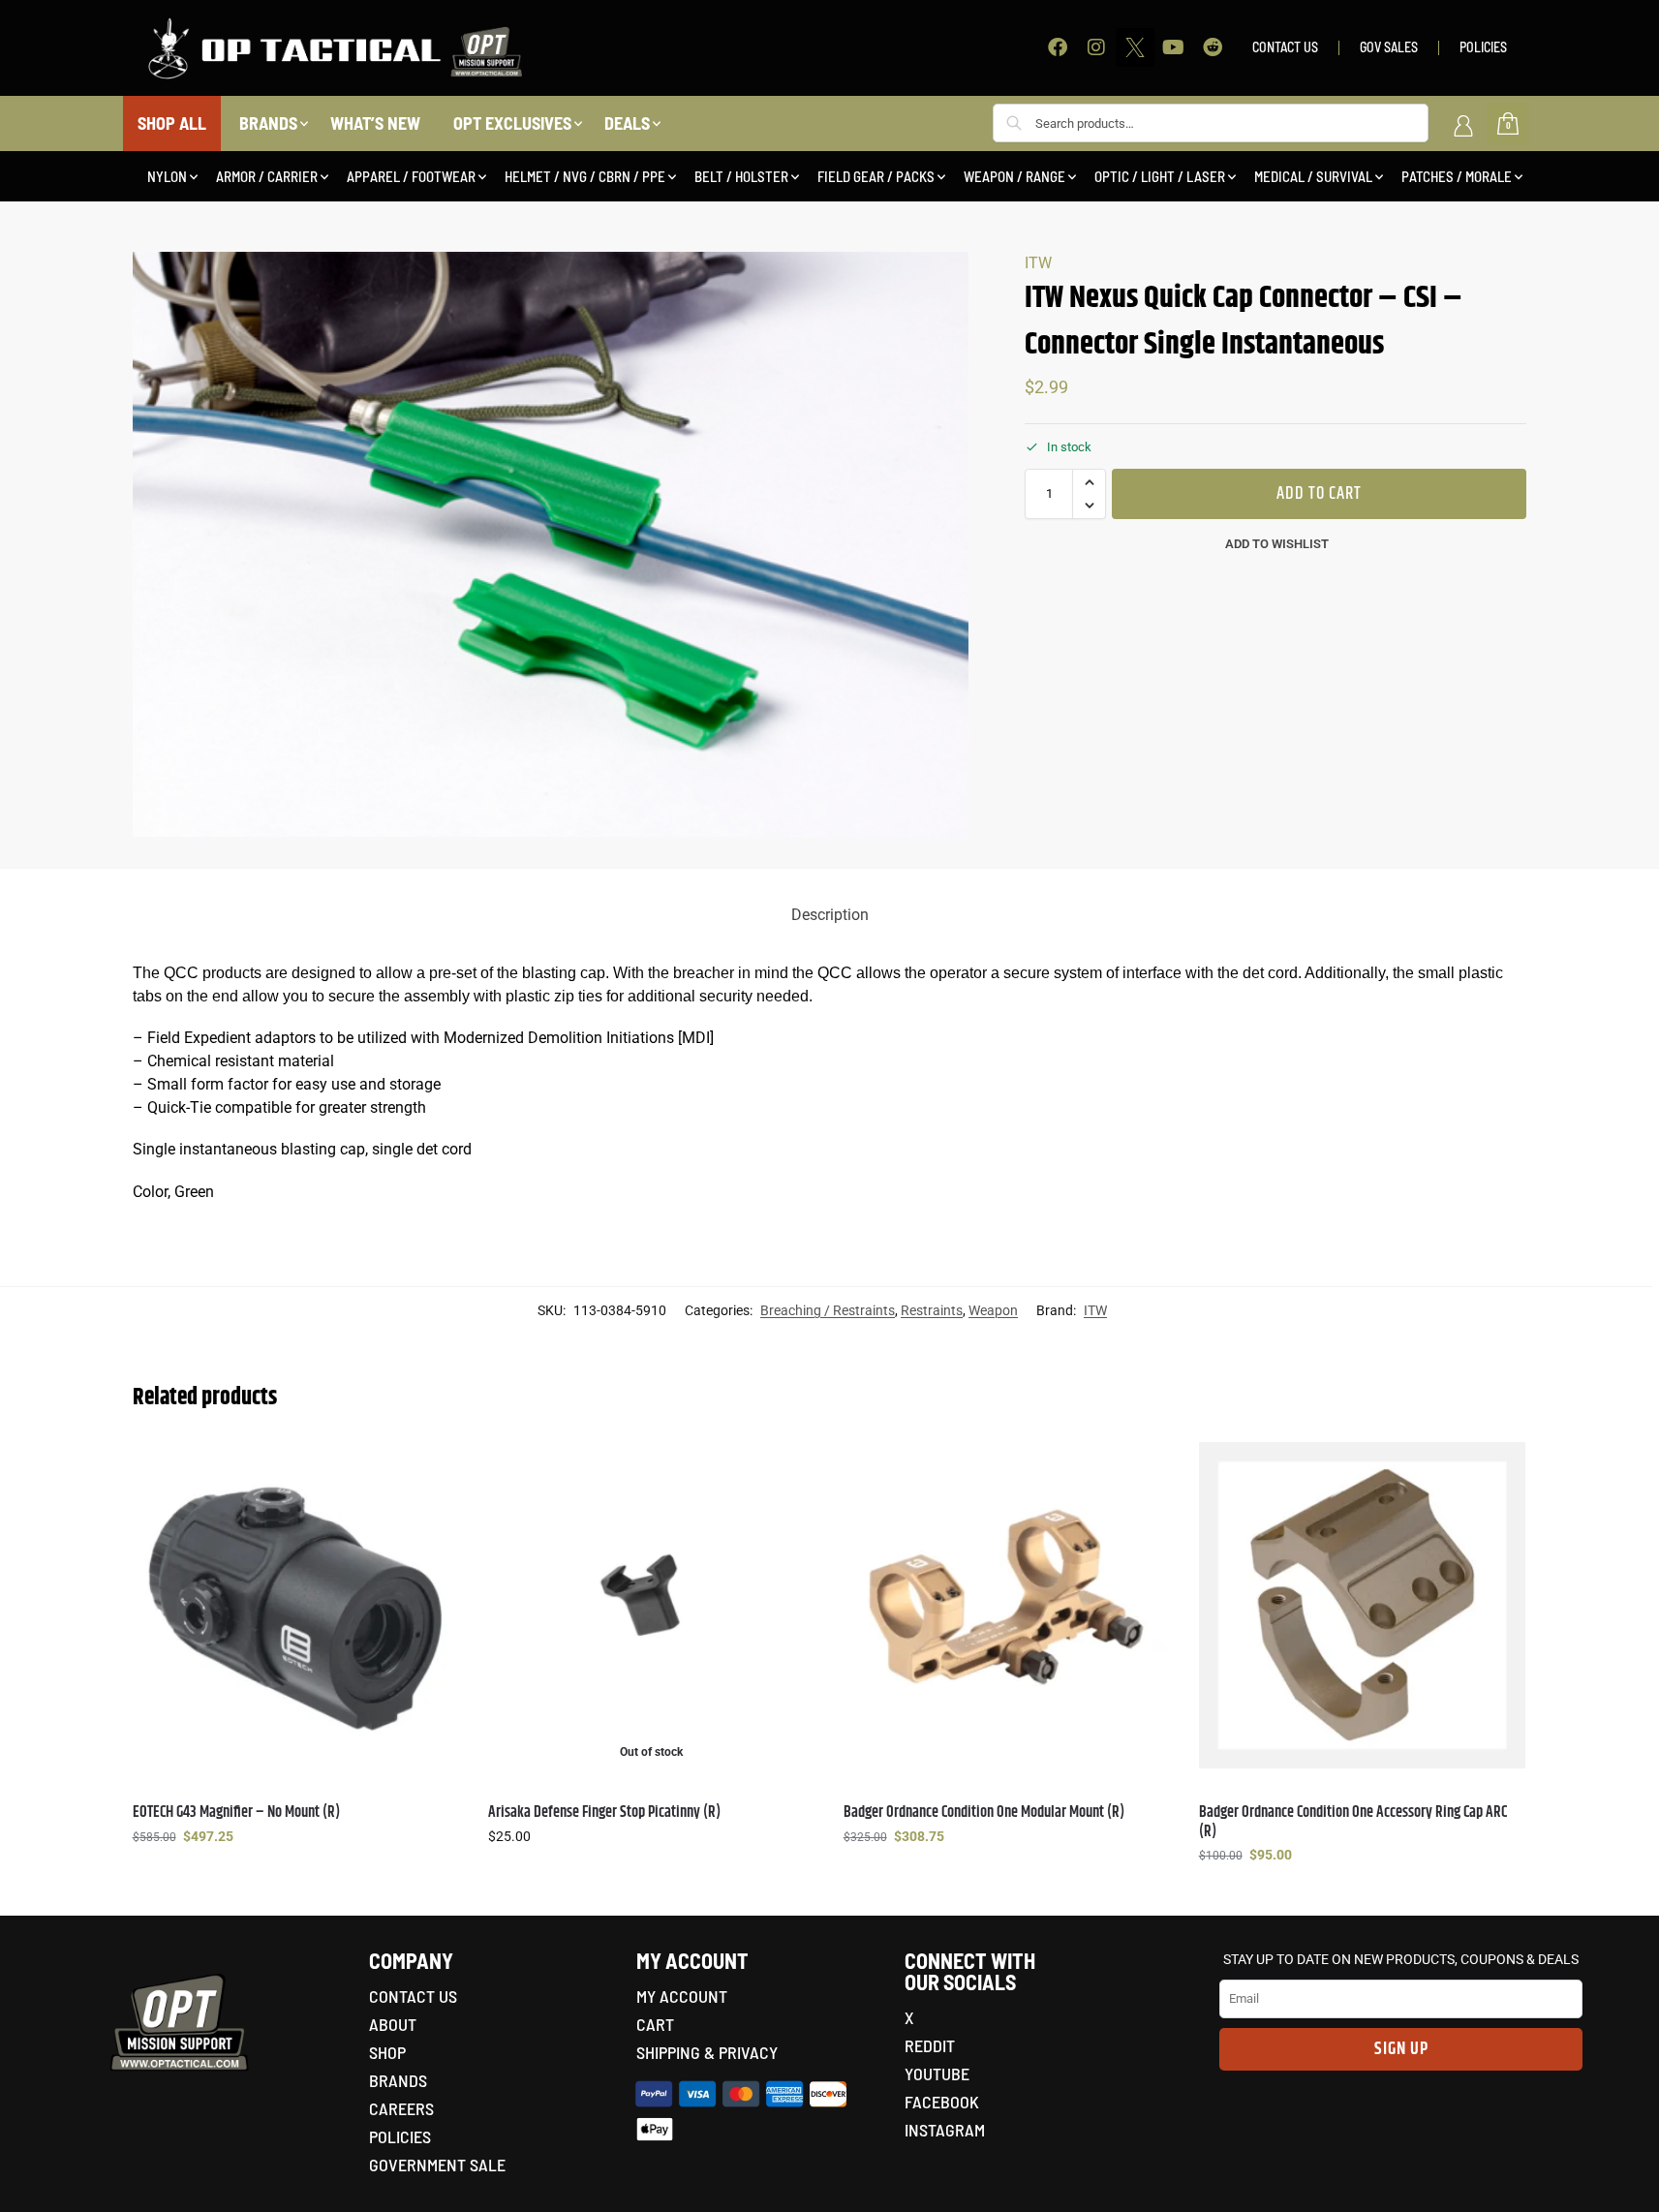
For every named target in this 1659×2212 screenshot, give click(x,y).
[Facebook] (1058, 47)
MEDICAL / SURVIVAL (1313, 176)
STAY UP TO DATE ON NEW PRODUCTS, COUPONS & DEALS (1401, 1959)
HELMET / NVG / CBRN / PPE (585, 176)
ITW (1038, 263)
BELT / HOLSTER (741, 176)
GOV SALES (1389, 47)
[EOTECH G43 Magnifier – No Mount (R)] (296, 1605)
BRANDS (268, 123)
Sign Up (1401, 2049)
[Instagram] (1096, 47)
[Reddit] (1213, 47)
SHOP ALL (172, 123)
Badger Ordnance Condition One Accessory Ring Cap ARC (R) (1353, 1822)
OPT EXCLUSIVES (512, 123)
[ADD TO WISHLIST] (435, 1466)
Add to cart (1319, 494)
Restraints (932, 1310)
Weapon (993, 1310)
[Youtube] (1174, 47)
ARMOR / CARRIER (267, 176)
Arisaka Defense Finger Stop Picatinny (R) (604, 1813)
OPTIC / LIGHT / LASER (1160, 176)
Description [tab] (830, 915)
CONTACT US (1285, 47)
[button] (1089, 482)
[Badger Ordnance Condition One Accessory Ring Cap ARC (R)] (1362, 1605)
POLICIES (1483, 47)
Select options (295, 1878)
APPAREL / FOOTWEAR (411, 176)
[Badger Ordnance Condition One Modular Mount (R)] (1007, 1605)
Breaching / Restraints (828, 1310)
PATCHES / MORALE (1457, 176)
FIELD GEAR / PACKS (876, 176)
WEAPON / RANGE (1014, 176)
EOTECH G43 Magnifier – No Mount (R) (236, 1813)
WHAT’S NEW (375, 123)
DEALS (627, 123)
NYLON (167, 176)
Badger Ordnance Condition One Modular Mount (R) (984, 1813)
